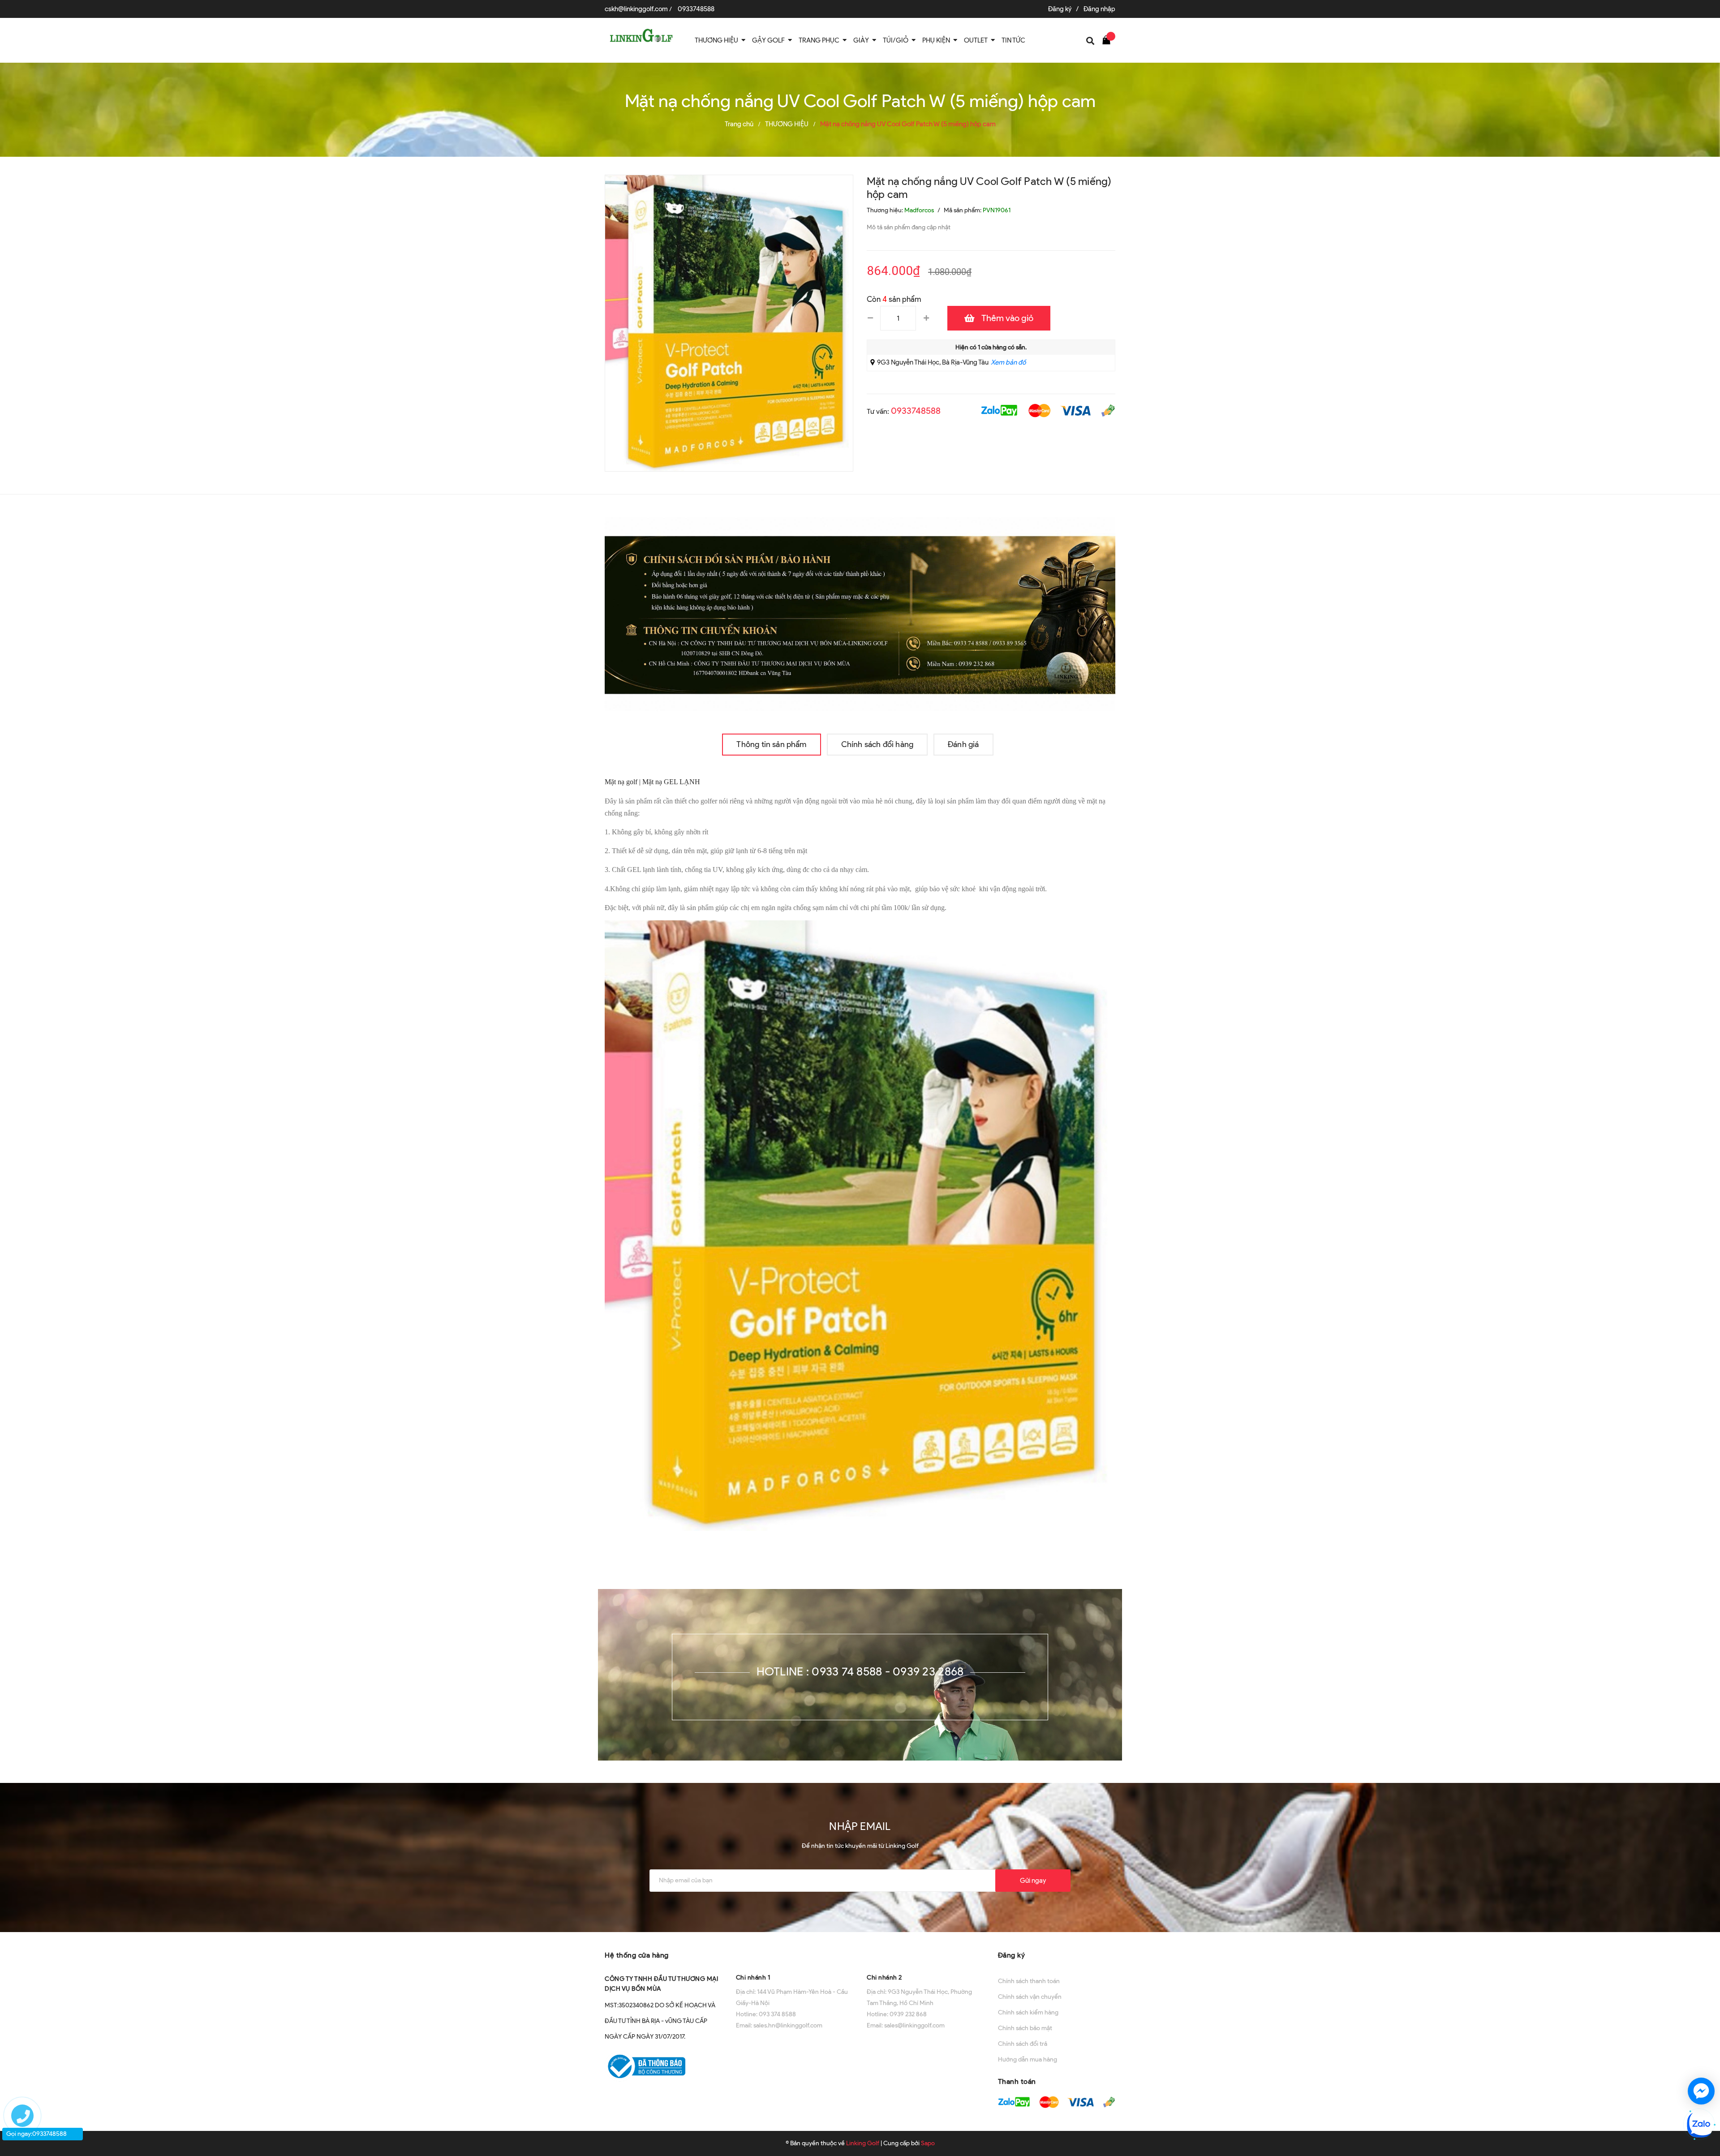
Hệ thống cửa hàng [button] (637, 1955)
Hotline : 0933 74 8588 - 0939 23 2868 (860, 1671)
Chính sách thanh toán (1029, 1981)
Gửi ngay (1033, 1881)
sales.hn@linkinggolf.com (788, 2025)
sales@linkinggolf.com (914, 2025)
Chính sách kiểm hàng (1028, 2012)
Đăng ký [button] (1012, 1955)
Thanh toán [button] (1017, 2081)
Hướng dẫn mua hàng (1028, 2059)
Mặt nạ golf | (623, 782)
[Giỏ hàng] (1109, 39)
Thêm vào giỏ (1007, 318)
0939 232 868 (908, 2014)
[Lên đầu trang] (1703, 2059)
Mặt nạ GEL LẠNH (672, 782)
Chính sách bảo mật (1025, 2028)
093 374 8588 (777, 2014)
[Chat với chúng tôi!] (1701, 2091)
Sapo (928, 2143)
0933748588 (696, 9)
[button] (795, 1954)
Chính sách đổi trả (1023, 2044)
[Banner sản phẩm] (860, 613)
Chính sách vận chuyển (1030, 1997)
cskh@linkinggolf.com (636, 9)
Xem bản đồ (1008, 362)
